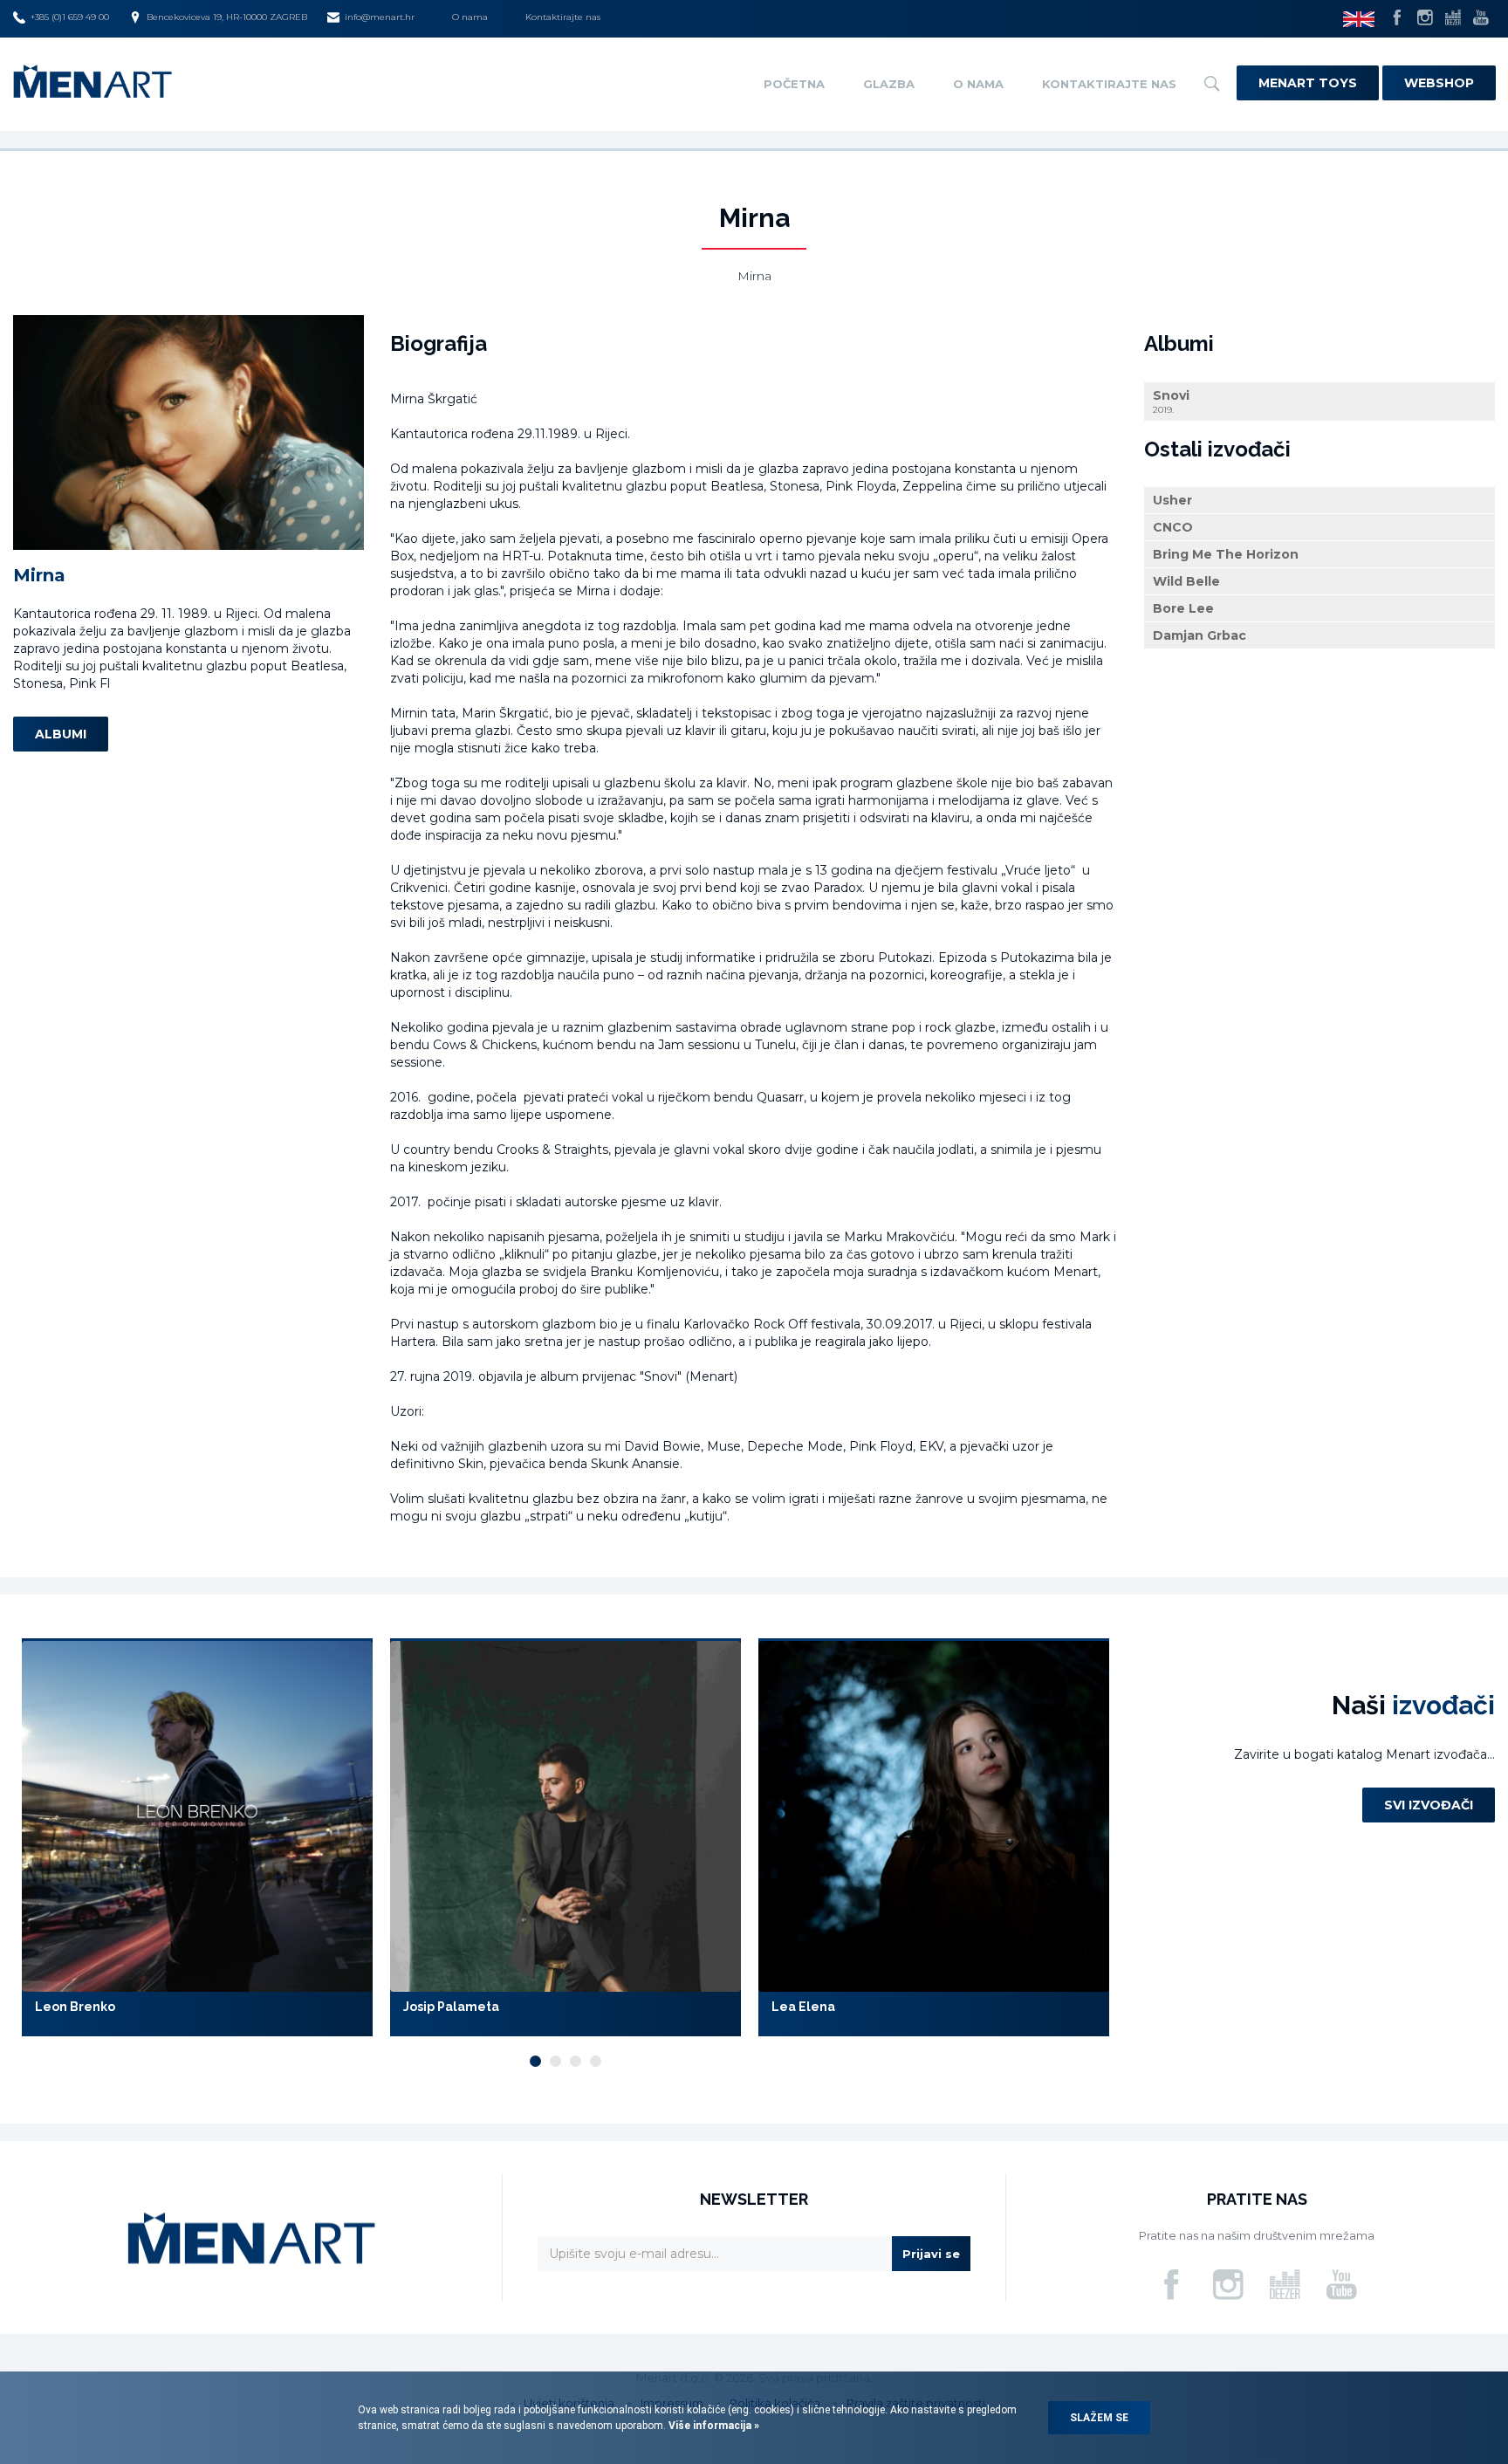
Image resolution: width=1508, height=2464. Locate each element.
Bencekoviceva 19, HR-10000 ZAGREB (227, 17)
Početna (794, 84)
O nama (470, 17)
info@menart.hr (380, 17)
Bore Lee (1183, 608)
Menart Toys (1308, 83)
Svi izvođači (1429, 1805)
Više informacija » (713, 2426)
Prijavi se (931, 2254)
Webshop (1439, 83)
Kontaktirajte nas (563, 17)
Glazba (889, 84)
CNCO (1173, 527)
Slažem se (1099, 2418)
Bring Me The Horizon (1226, 554)
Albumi (61, 734)
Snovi (1171, 401)
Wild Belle (1186, 581)
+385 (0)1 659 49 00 (70, 17)
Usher (1172, 500)
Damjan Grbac (1200, 635)
